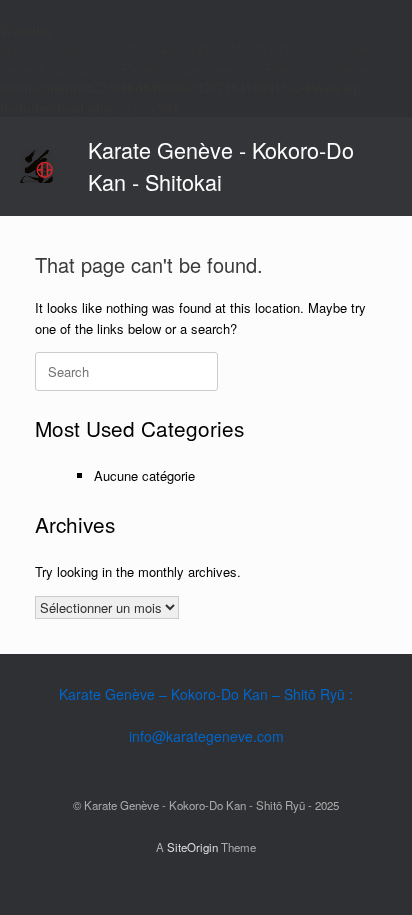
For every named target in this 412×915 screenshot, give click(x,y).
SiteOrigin (192, 847)
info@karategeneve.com (206, 736)
